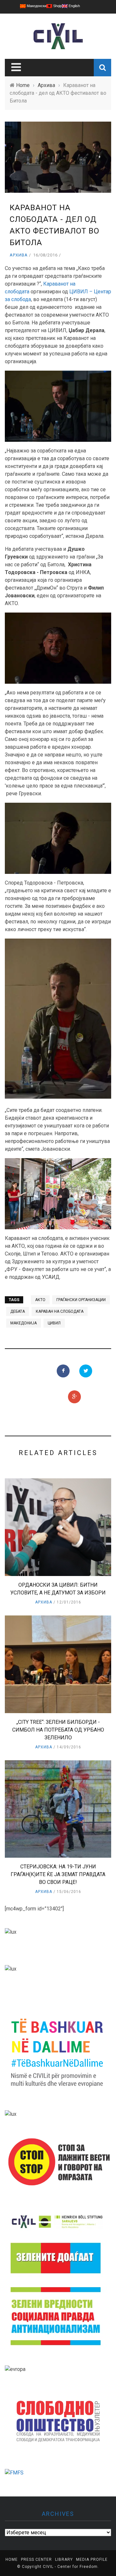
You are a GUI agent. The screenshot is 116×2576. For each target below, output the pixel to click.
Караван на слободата (60, 1311)
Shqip (57, 6)
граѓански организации (81, 1300)
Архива (19, 255)
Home (12, 2560)
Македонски (36, 6)
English (74, 6)
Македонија (24, 1323)
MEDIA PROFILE (92, 2560)
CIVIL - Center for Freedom (70, 2567)
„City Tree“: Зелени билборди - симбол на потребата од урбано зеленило (58, 1730)
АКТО (40, 1300)
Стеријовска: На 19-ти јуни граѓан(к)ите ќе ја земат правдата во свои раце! (58, 1874)
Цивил (54, 1323)
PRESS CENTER (36, 2560)
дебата (18, 1311)
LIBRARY (64, 2560)
